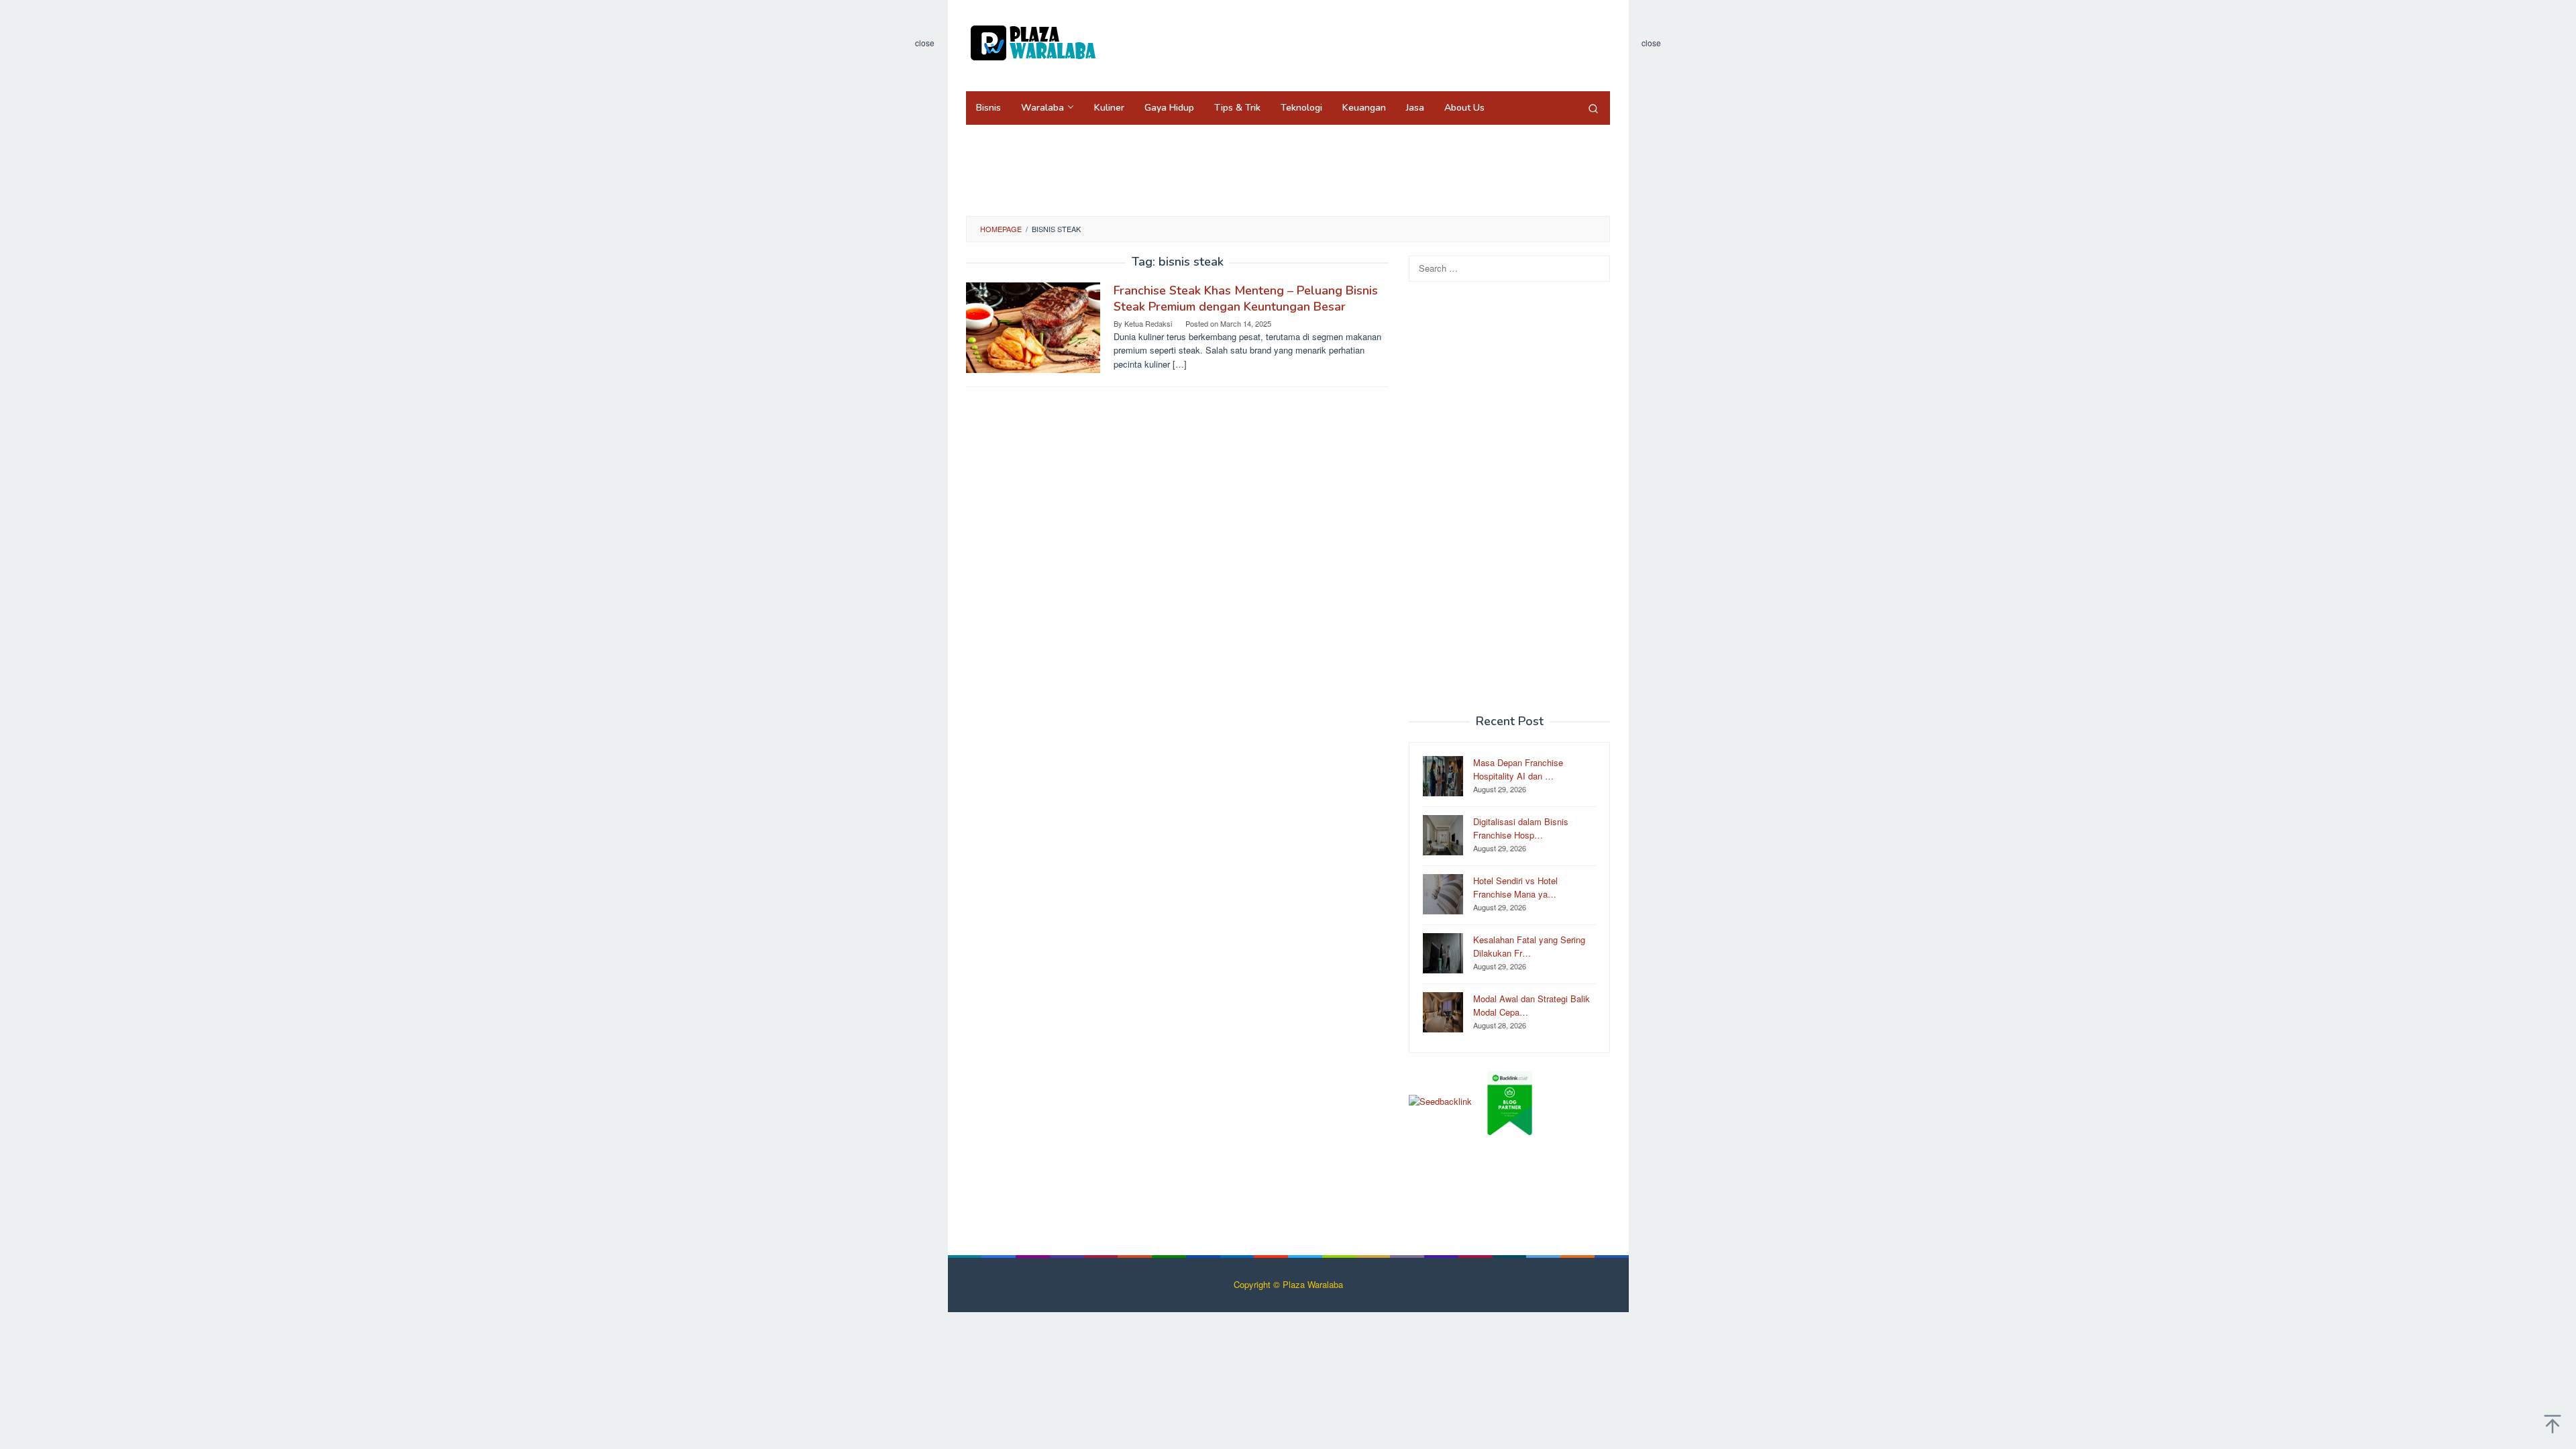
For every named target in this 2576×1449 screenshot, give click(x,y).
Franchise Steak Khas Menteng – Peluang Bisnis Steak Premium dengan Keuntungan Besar (1246, 299)
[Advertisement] (1364, 44)
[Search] (1593, 108)
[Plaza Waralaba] (1033, 42)
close (925, 43)
